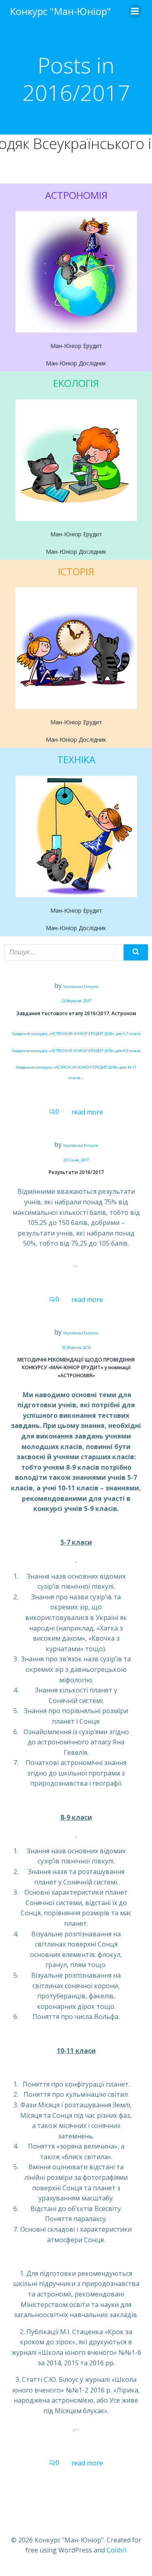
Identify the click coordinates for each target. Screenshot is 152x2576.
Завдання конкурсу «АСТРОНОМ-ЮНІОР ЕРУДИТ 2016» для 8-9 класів (76, 1051)
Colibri (117, 2550)
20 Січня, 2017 (76, 1160)
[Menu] (135, 11)
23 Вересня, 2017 (76, 1001)
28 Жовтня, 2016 (76, 1348)
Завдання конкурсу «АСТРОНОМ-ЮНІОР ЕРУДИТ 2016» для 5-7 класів (76, 1034)
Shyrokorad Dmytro (81, 987)
